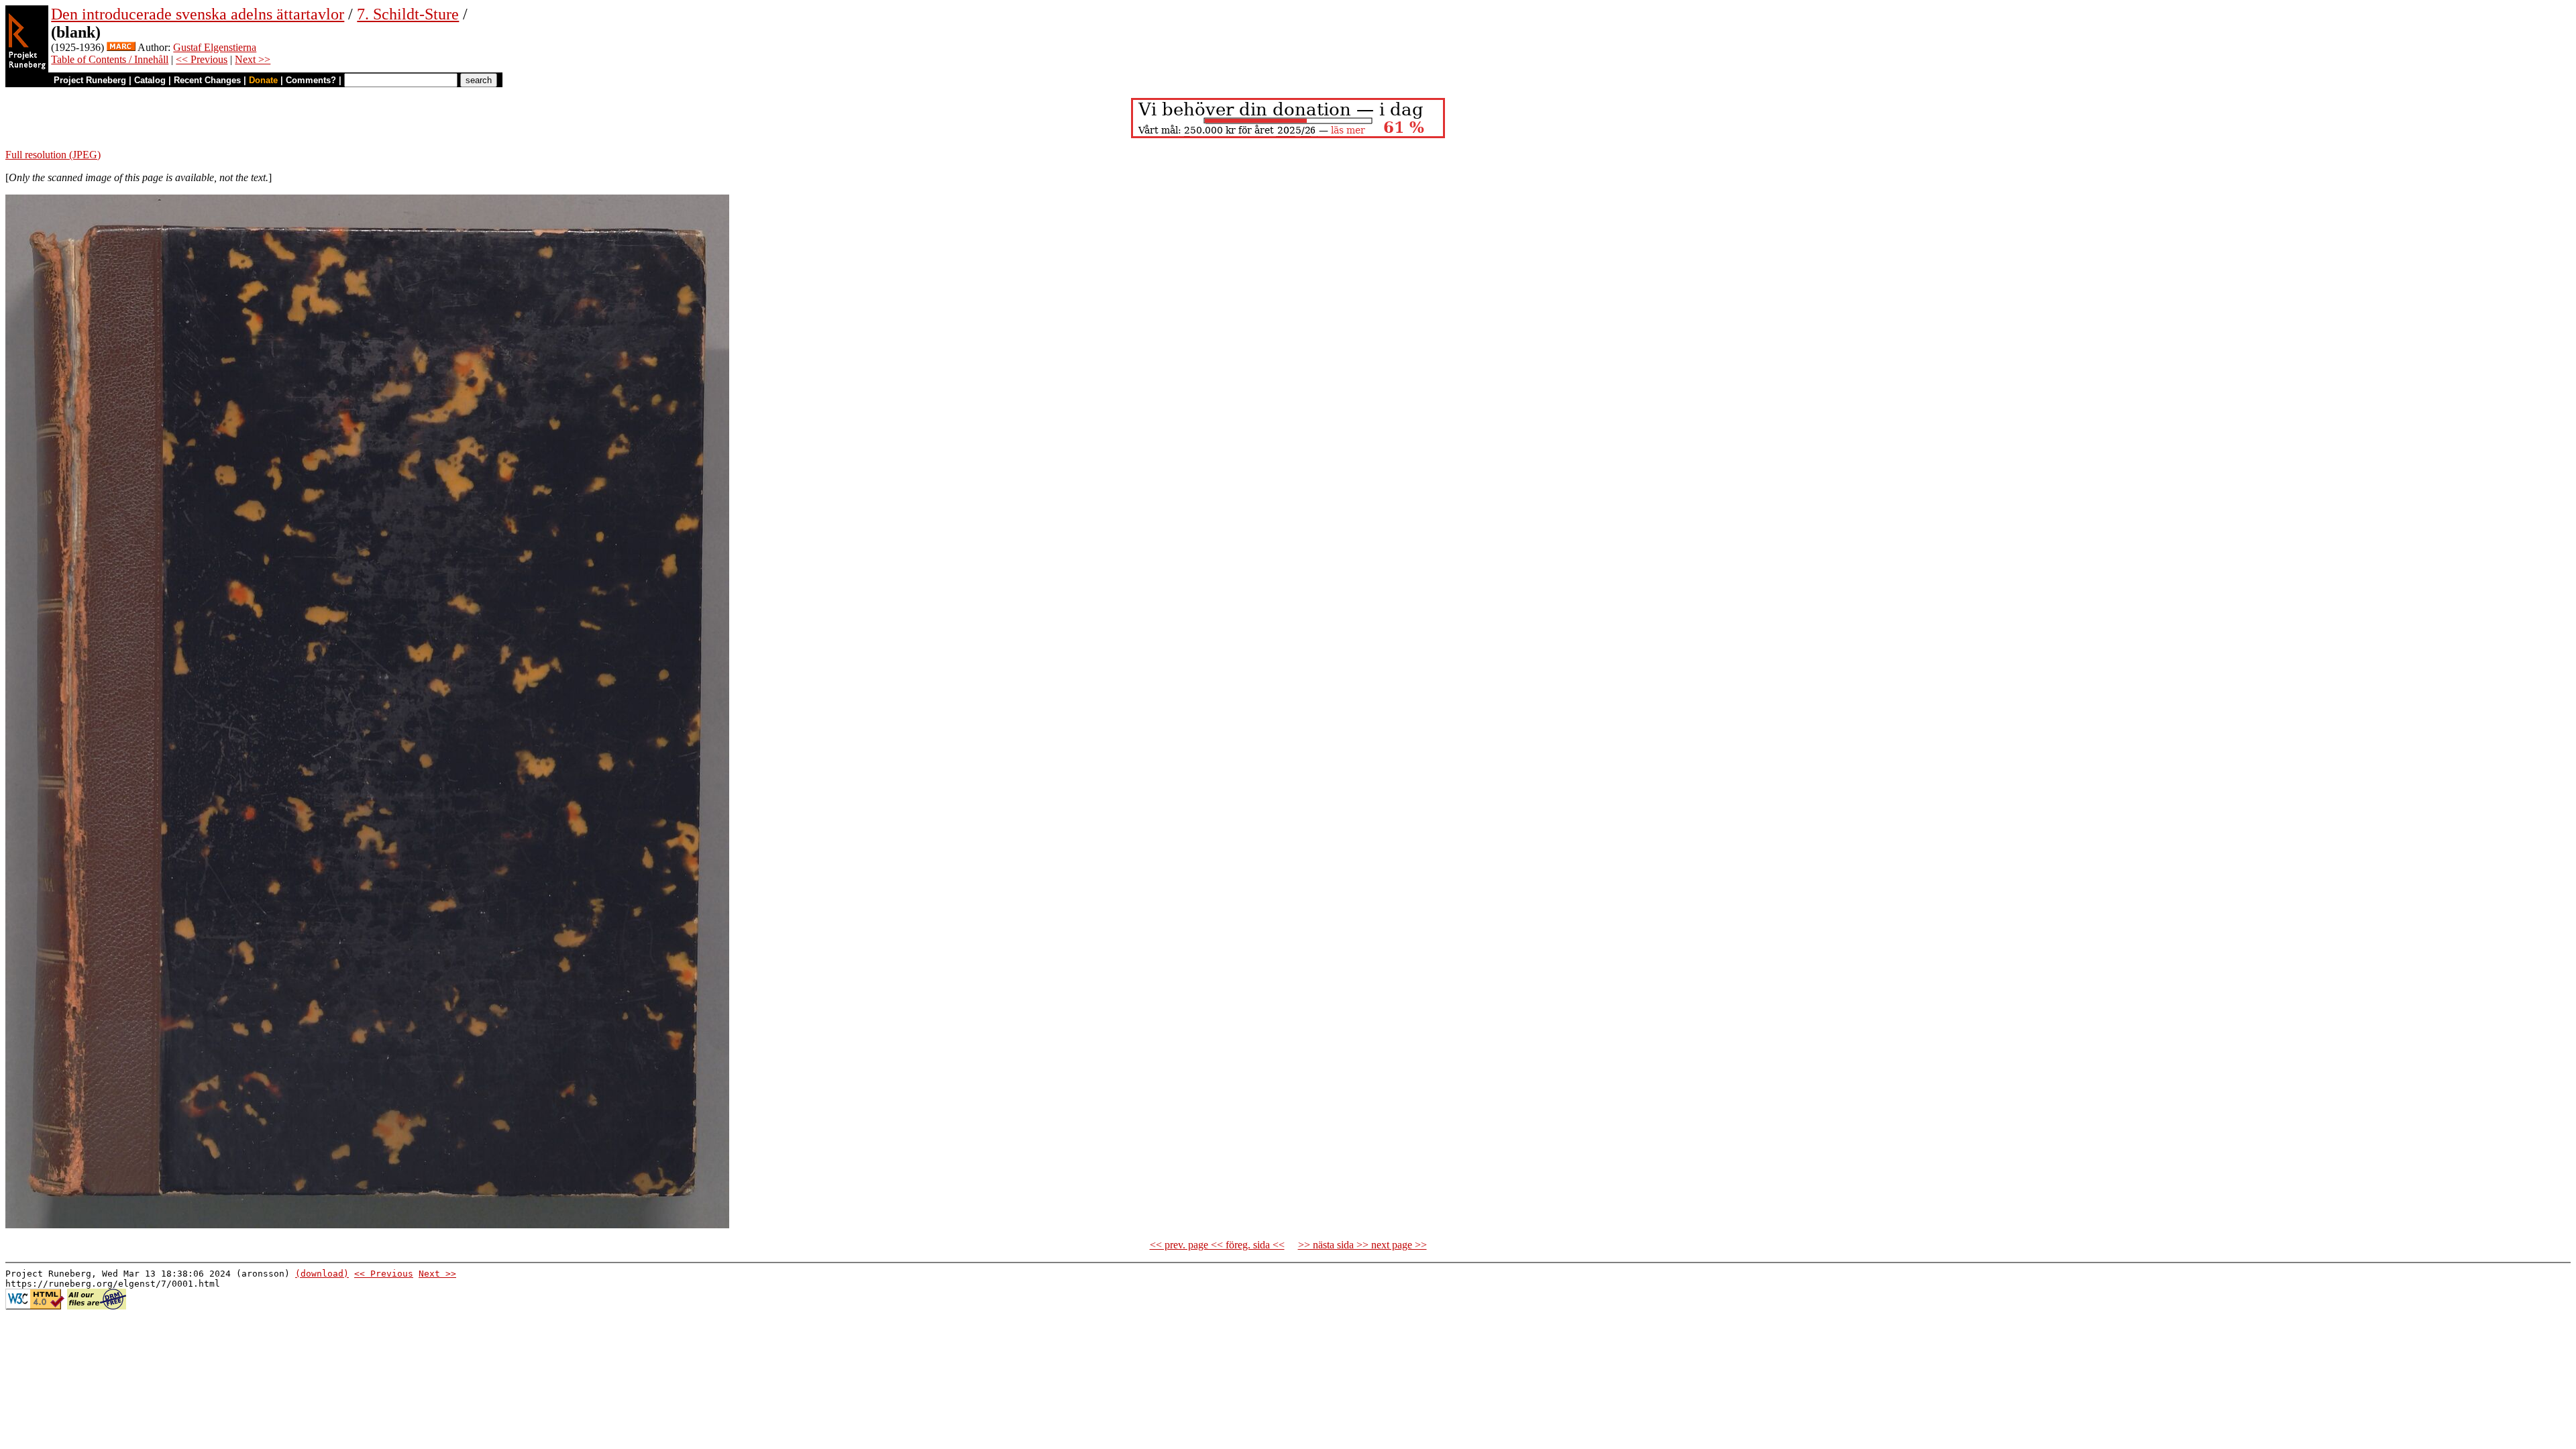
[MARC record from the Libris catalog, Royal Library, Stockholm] (121, 47)
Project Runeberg (90, 80)
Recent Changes (207, 80)
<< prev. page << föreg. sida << (1217, 1245)
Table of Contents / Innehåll (110, 59)
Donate (263, 80)
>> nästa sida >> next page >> (1362, 1245)
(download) (322, 1274)
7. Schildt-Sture (408, 14)
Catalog (150, 80)
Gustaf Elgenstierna (215, 47)
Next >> (253, 59)
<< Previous (202, 59)
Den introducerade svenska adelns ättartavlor (198, 14)
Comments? (311, 80)
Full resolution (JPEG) (53, 155)
